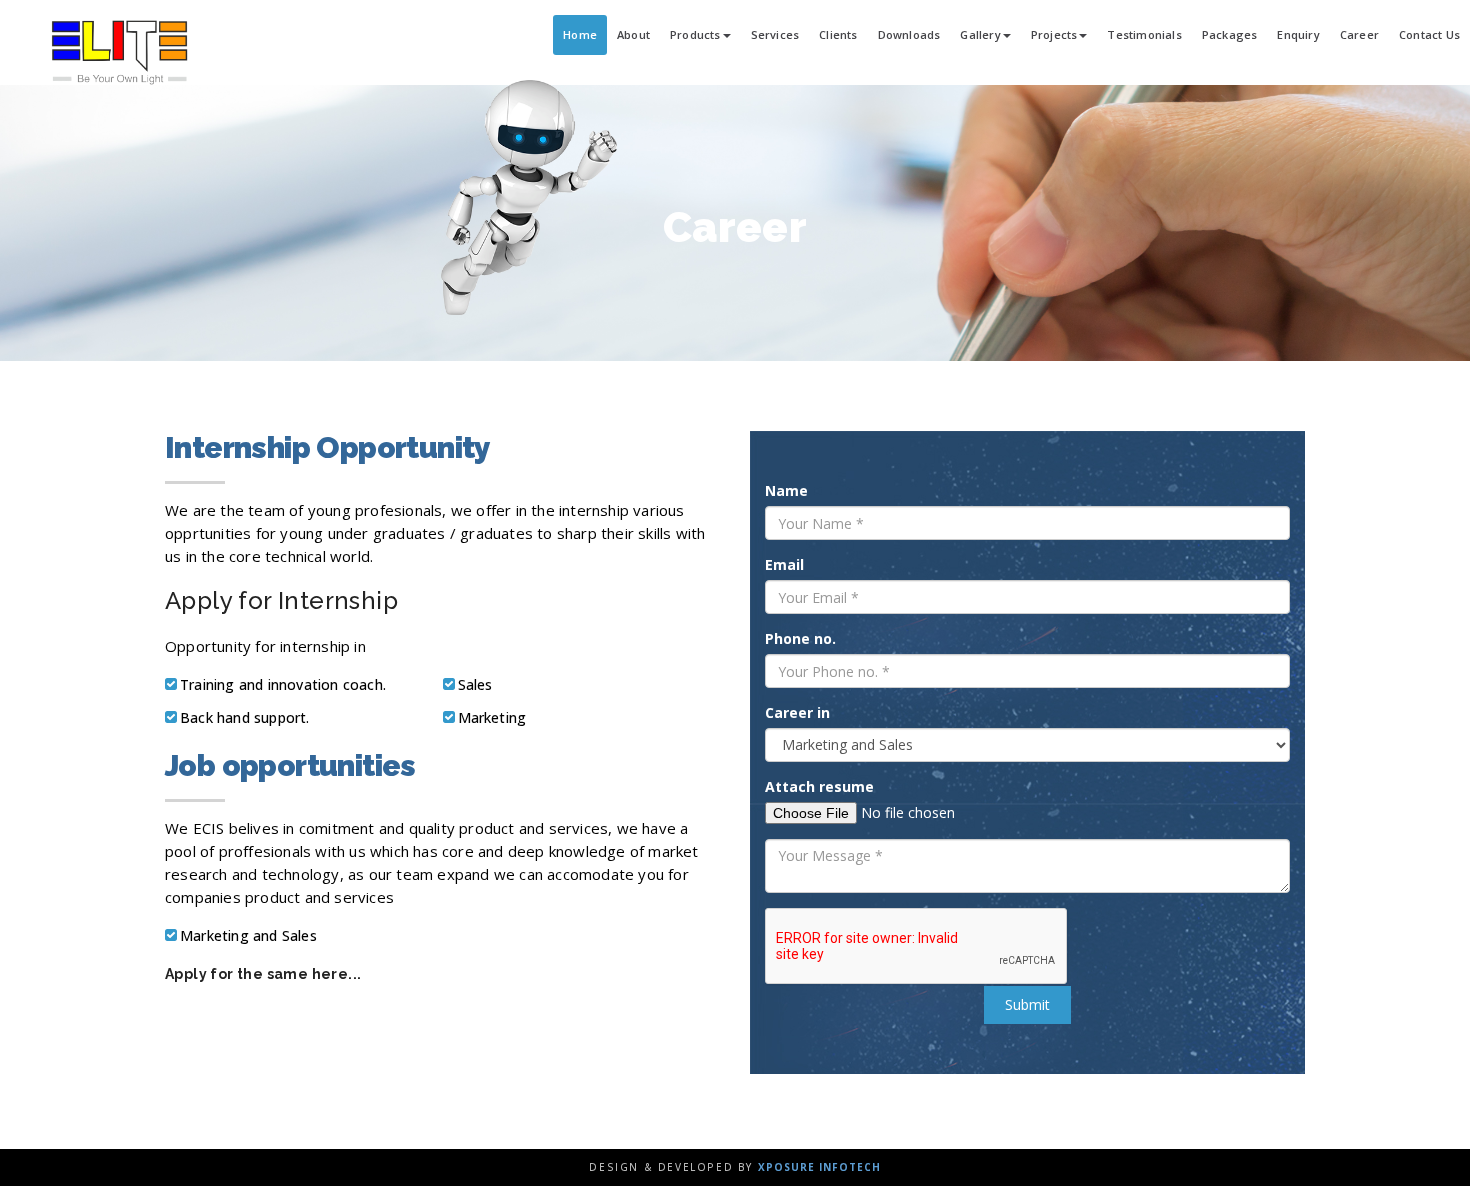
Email (784, 564)
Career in (797, 712)
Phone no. (800, 638)
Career (1359, 34)
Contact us (1429, 34)
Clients (838, 34)
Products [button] (695, 34)
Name (786, 490)
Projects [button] (1054, 34)
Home (580, 34)
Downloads (909, 34)
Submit (1027, 1004)
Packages (1230, 34)
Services (775, 34)
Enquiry (1298, 34)
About (633, 34)
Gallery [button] (980, 34)
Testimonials (1144, 34)
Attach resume (819, 786)
